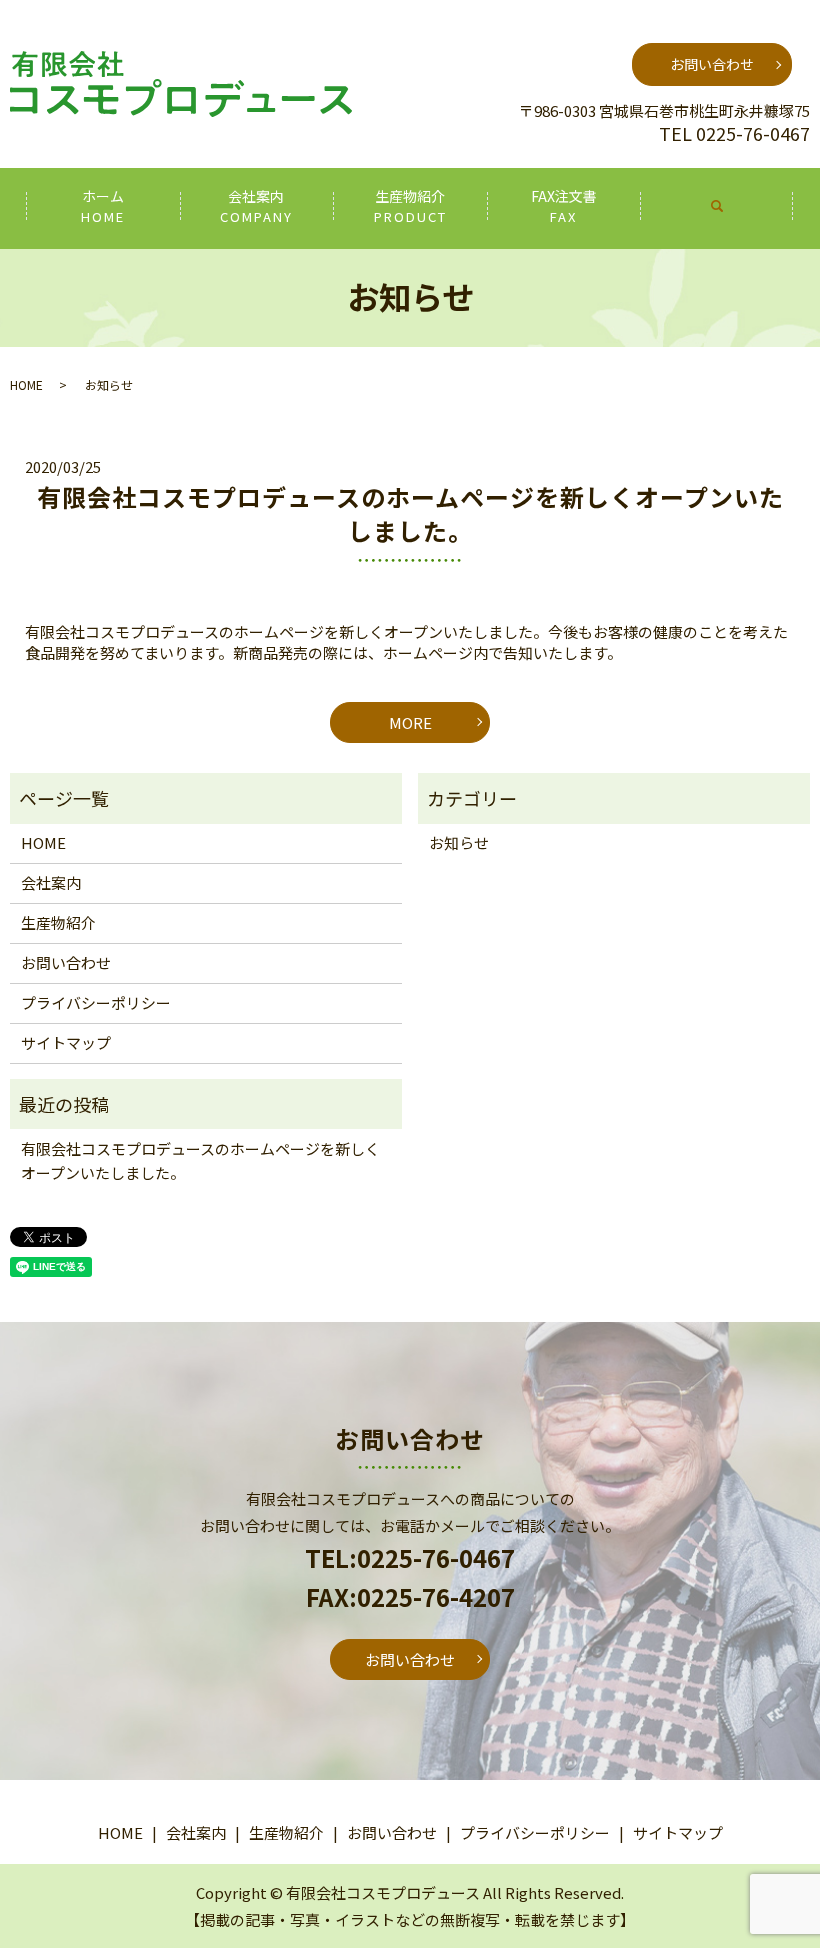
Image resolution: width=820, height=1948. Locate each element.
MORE (410, 722)
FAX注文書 (564, 206)
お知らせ (459, 842)
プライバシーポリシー (96, 1002)
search (717, 206)
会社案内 (256, 206)
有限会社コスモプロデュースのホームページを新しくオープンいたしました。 (410, 513)
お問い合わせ (712, 64)
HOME (26, 384)
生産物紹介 (410, 206)
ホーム (103, 206)
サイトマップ (66, 1042)
